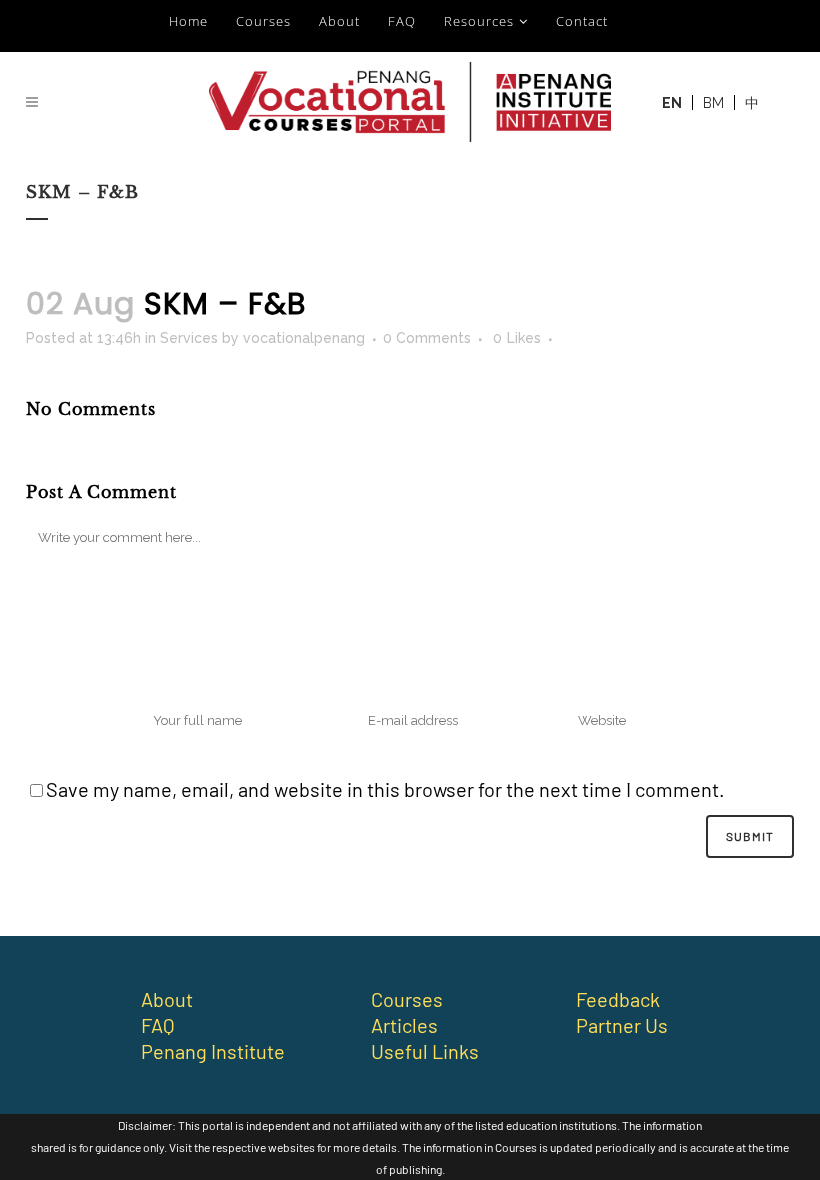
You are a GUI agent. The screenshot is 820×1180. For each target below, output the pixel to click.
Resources (479, 21)
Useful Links (425, 1051)
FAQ (402, 21)
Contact (582, 21)
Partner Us (622, 1025)
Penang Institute (213, 1051)
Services (189, 338)
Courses (263, 21)
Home (188, 21)
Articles (404, 1025)
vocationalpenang (304, 338)
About (339, 21)
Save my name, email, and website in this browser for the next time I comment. (385, 789)
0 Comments (427, 338)
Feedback (618, 999)
